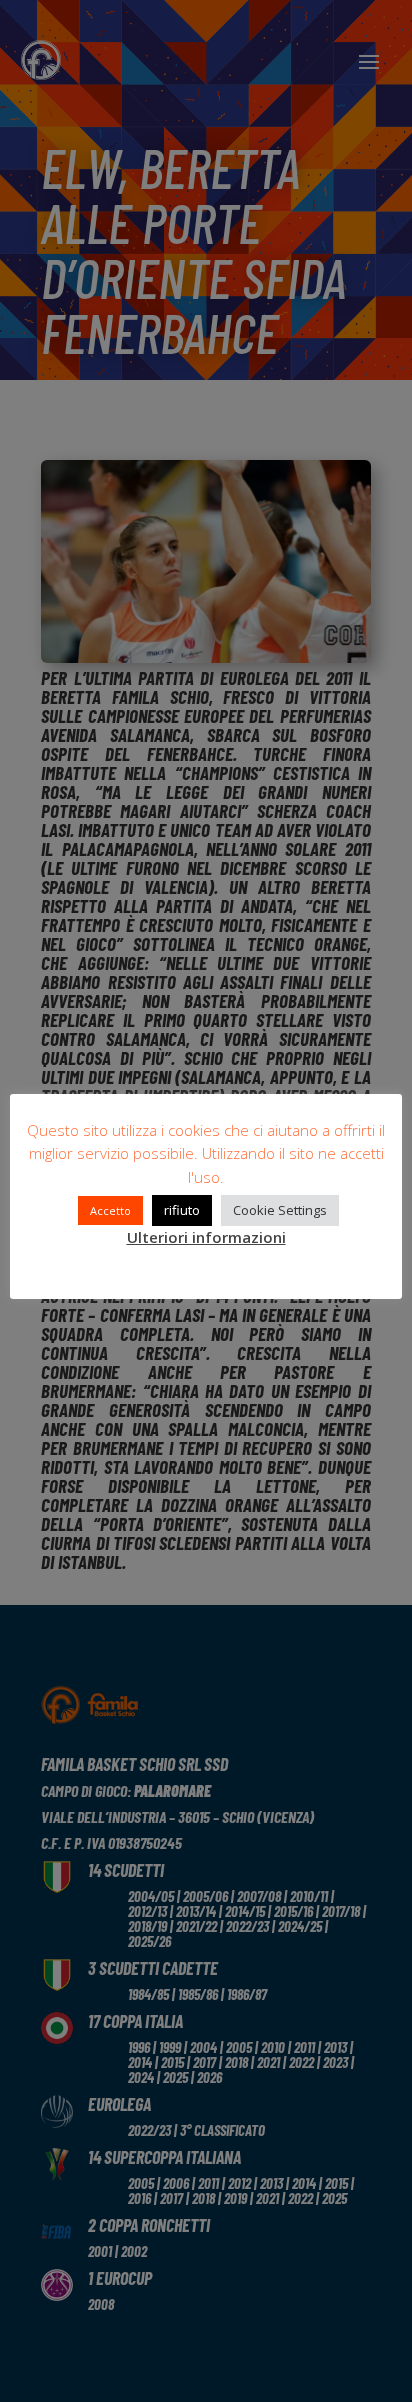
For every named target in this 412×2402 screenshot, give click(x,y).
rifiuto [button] (182, 1210)
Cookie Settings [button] (280, 1210)
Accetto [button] (110, 1210)
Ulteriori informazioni (206, 1237)
